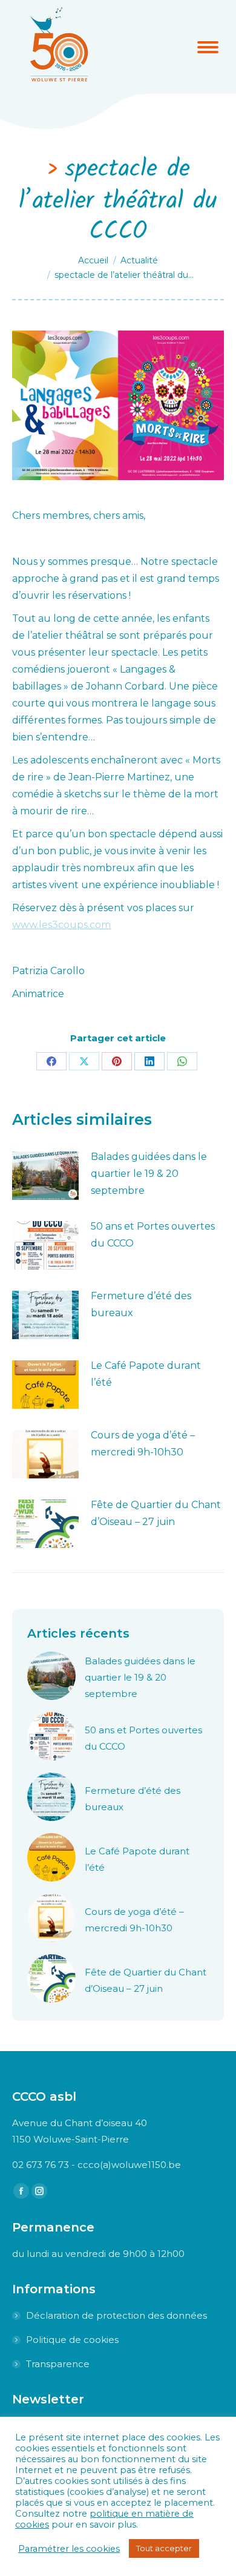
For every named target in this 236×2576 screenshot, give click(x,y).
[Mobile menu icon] (208, 47)
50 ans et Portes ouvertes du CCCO (153, 1235)
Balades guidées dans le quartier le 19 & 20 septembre (149, 1174)
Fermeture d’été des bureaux (141, 1304)
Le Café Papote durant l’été (146, 1374)
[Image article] (45, 1176)
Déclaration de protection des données (116, 2315)
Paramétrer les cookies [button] (69, 2549)
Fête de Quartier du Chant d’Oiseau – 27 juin (156, 1513)
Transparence (58, 2364)
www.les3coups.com (61, 925)
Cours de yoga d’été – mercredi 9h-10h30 (143, 1444)
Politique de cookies (72, 2340)
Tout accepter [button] (164, 2548)
